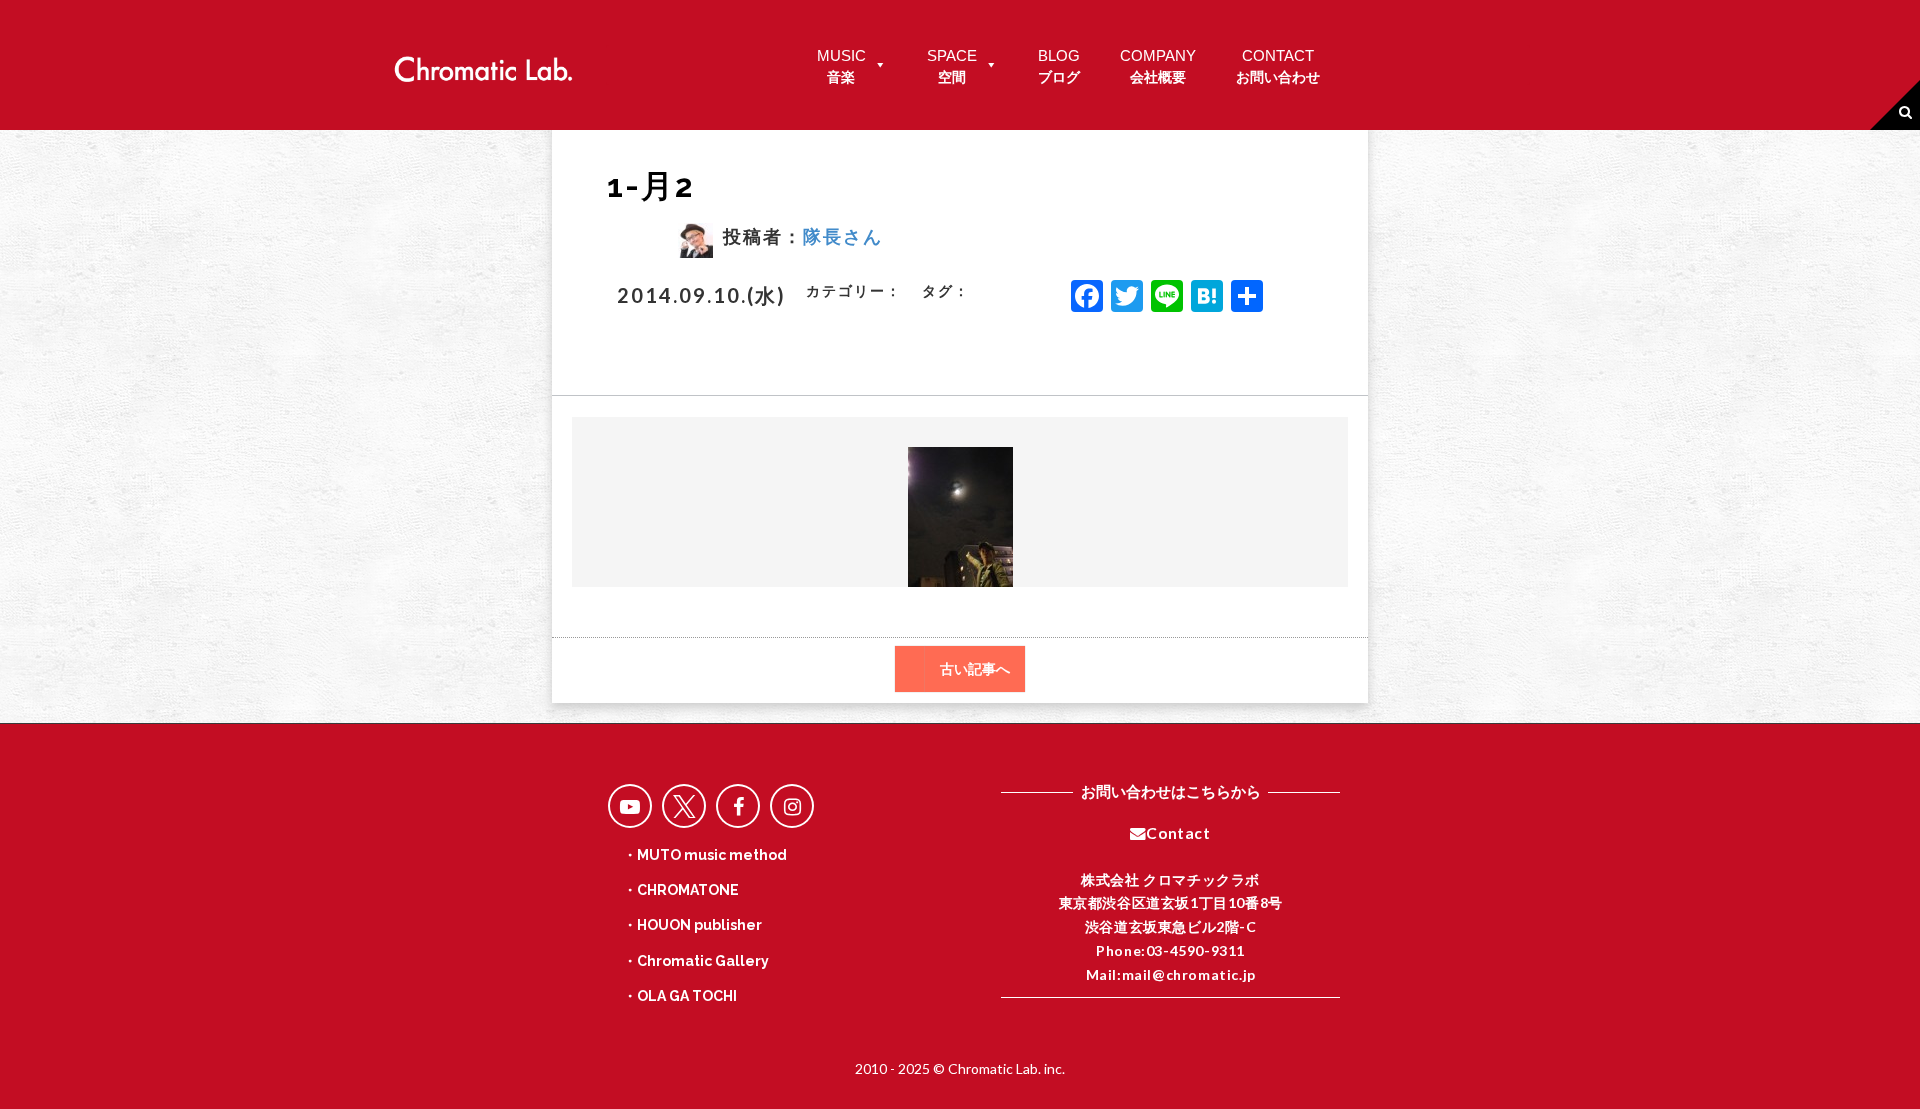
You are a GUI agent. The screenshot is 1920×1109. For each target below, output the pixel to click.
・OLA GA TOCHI (680, 996)
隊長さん (843, 236)
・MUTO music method (705, 855)
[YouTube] (630, 806)
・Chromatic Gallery (696, 961)
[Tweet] (684, 806)
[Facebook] (1087, 298)
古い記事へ (975, 669)
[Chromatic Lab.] (483, 63)
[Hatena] (1207, 298)
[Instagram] (792, 806)
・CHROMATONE (681, 890)
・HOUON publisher (692, 925)
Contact (1178, 833)
